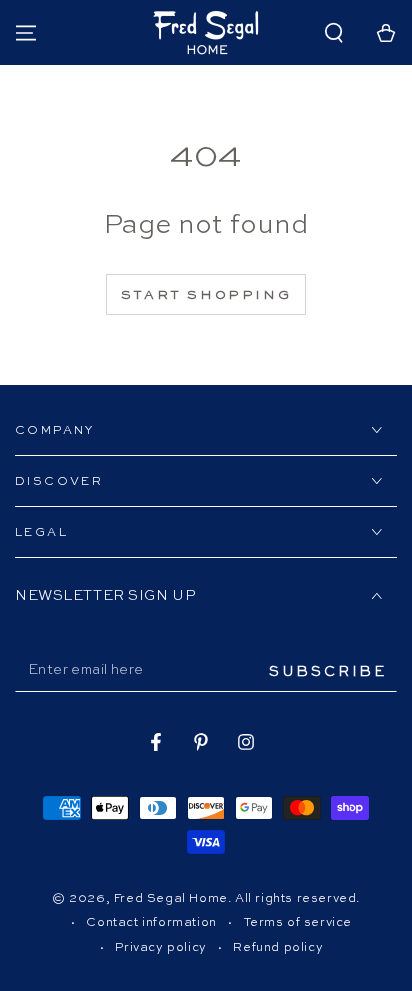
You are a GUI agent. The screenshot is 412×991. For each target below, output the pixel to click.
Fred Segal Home (171, 899)
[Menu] (26, 33)
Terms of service (298, 923)
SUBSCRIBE (328, 672)
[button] (334, 33)
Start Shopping (206, 295)
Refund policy (278, 948)
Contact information (151, 923)
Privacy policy (160, 948)
